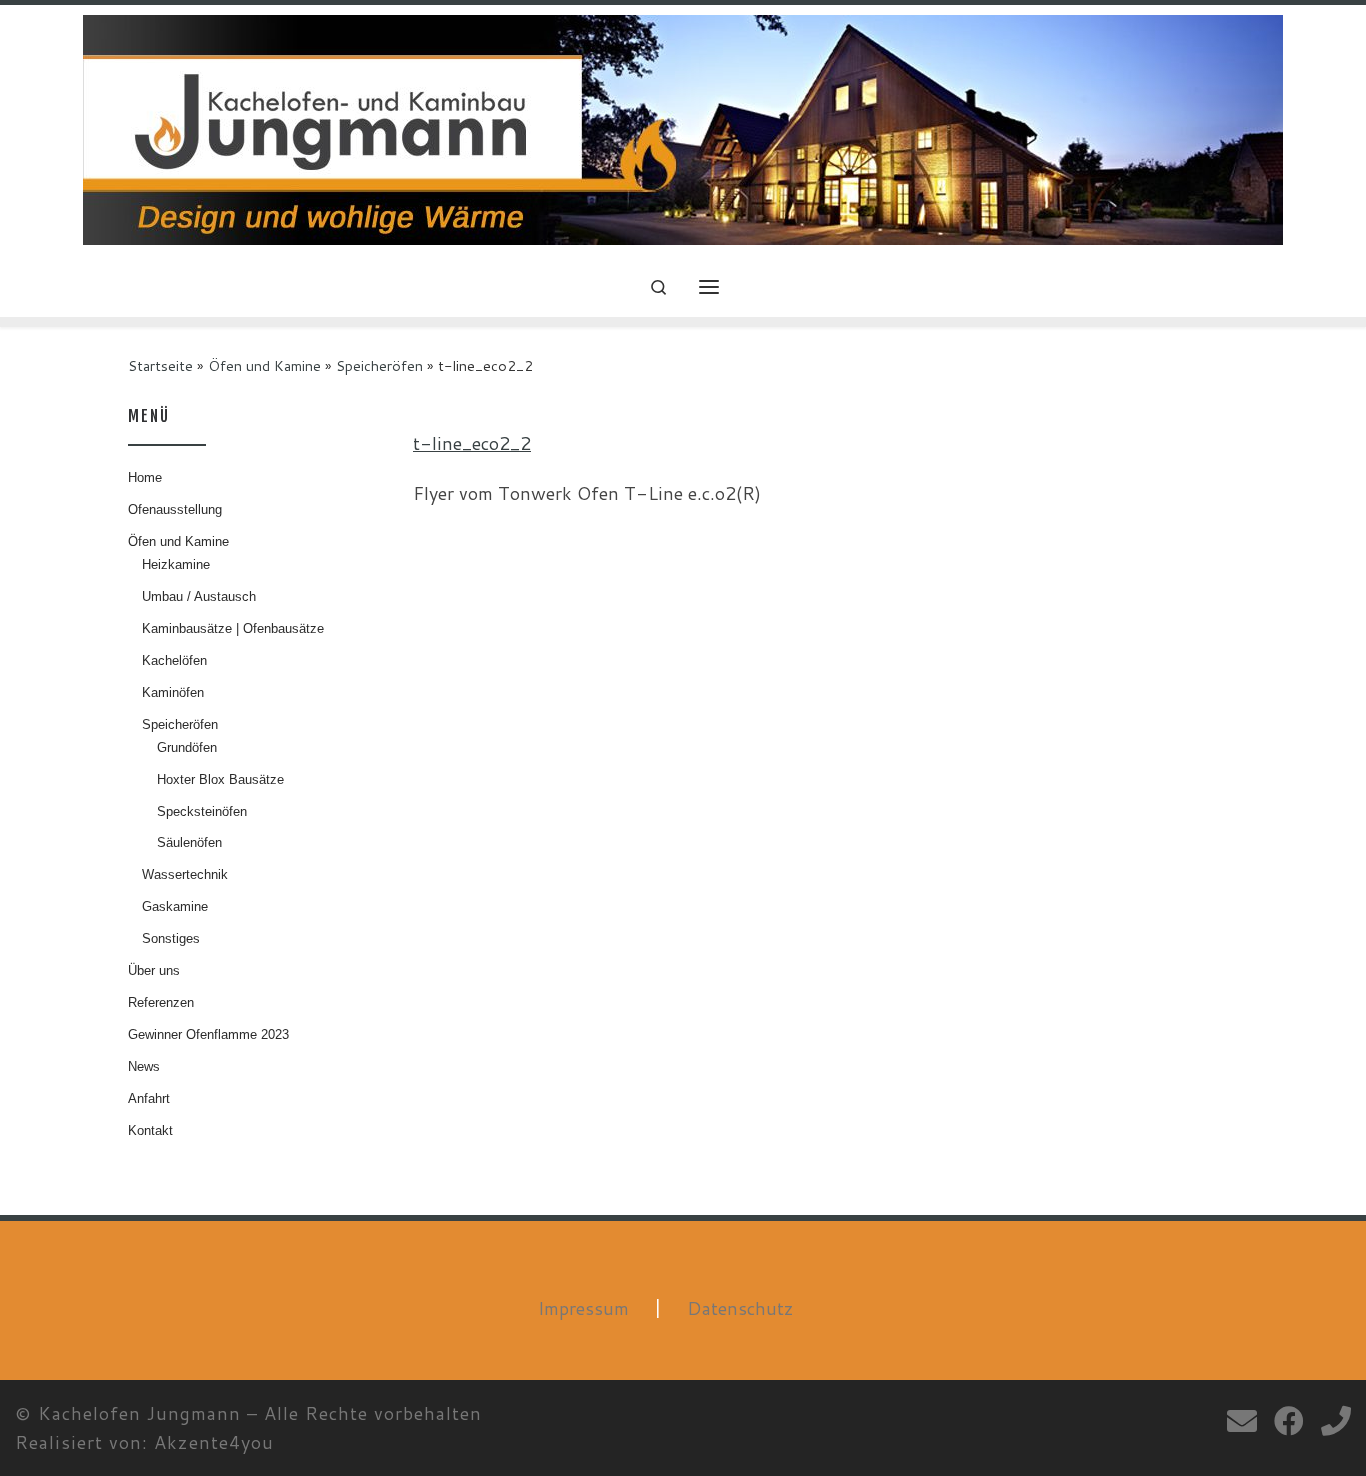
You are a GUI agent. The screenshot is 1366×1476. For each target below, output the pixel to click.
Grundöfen (187, 747)
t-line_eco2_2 (472, 443)
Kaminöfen (173, 692)
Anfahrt (149, 1098)
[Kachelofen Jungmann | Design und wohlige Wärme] (683, 129)
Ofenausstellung (175, 509)
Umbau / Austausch (199, 596)
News (144, 1066)
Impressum (583, 1308)
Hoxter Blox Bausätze (220, 779)
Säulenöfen (189, 842)
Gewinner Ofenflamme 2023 (208, 1034)
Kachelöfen (174, 660)
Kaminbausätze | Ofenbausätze (233, 628)
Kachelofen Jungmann (139, 1413)
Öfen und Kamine (264, 365)
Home (145, 477)
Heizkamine (176, 564)
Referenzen (161, 1002)
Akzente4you (214, 1442)
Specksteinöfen (202, 811)
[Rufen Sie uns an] (1336, 1421)
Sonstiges (171, 938)
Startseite (160, 365)
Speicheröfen (379, 365)
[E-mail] (1242, 1421)
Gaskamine (175, 906)
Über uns (154, 970)
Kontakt (150, 1130)
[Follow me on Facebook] (1289, 1421)
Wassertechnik (185, 874)
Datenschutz (740, 1308)
